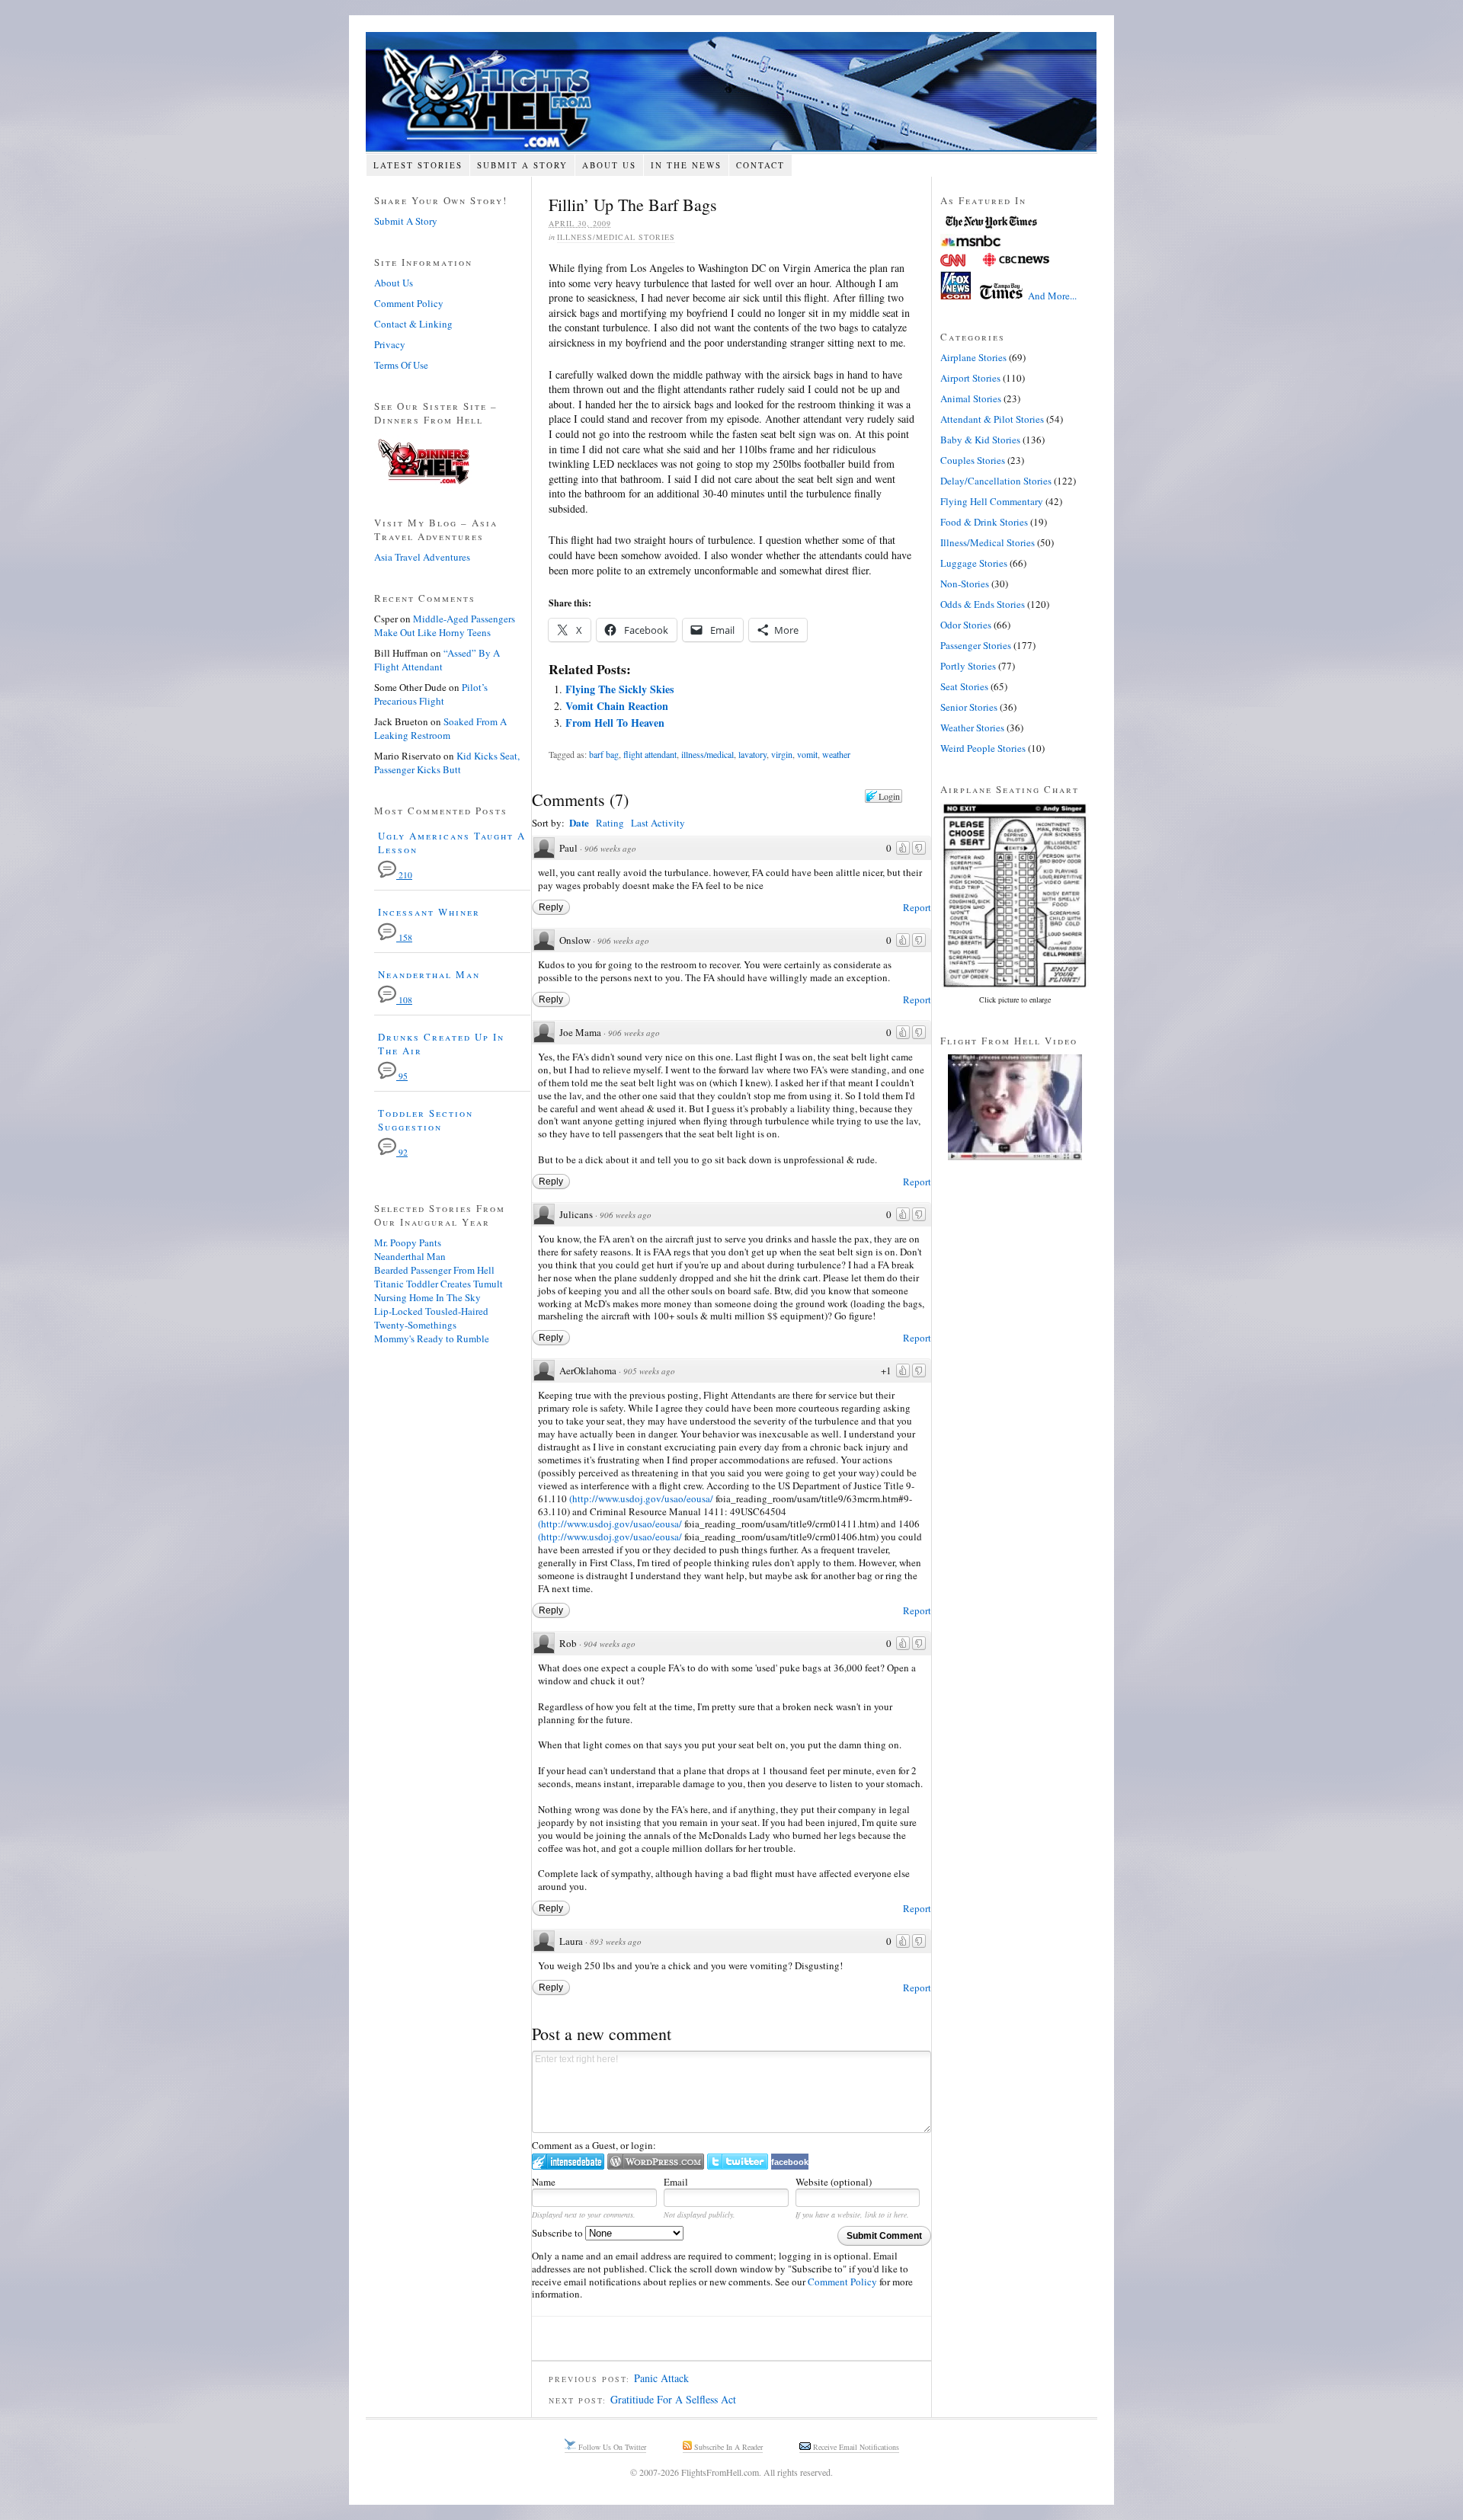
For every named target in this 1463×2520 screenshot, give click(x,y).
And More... (1052, 296)
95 (402, 1076)
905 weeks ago (649, 1371)
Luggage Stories (974, 563)
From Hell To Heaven (615, 723)
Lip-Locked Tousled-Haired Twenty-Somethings (431, 1318)
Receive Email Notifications (855, 2447)
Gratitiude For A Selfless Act (673, 2399)
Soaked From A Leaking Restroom (440, 728)
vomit (807, 754)
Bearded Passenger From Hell (434, 1270)
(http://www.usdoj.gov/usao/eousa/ (641, 1498)
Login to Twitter (738, 2162)
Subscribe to (559, 2233)
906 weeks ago (610, 848)
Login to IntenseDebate (568, 2162)
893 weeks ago (616, 1941)
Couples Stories (973, 460)
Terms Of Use (401, 365)
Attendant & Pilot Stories (992, 419)
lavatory (752, 754)
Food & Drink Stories (984, 522)
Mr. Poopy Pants (408, 1242)
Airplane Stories (973, 357)
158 (404, 937)
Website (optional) (834, 2182)
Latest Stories (418, 165)
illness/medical (707, 754)
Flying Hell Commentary (992, 501)
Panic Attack (661, 2378)
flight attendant (650, 754)
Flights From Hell (731, 92)
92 (402, 1152)
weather (836, 754)
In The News (686, 165)
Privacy (390, 344)
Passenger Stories (976, 645)
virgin (782, 754)
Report (917, 907)
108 (404, 1000)
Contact (760, 165)
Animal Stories (971, 398)
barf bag (604, 754)
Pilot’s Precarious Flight (431, 694)
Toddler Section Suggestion (426, 1120)
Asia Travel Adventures (422, 557)
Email (676, 2182)
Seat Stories (964, 686)
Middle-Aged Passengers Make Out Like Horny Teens (445, 625)
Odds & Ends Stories (983, 604)
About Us (609, 165)
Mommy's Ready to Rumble (432, 1338)
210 (404, 875)
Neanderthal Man (429, 974)
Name (544, 2182)
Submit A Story (522, 165)
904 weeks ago (610, 1644)
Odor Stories (966, 625)
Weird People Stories (983, 748)
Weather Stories (972, 728)
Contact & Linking (413, 324)
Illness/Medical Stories (616, 237)
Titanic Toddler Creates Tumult (439, 1284)
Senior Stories (969, 707)
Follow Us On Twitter (611, 2447)
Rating (610, 823)
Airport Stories (970, 378)
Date (579, 822)
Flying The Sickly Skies (619, 689)
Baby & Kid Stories (980, 440)
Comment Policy (842, 2282)
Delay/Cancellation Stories (996, 481)
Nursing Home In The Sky (427, 1297)
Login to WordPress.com (656, 2162)
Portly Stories (968, 666)
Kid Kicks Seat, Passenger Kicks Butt (447, 763)
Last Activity (658, 823)
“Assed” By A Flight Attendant (437, 660)
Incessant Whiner (429, 912)
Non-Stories (965, 584)
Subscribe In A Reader (727, 2447)
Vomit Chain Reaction (617, 706)
